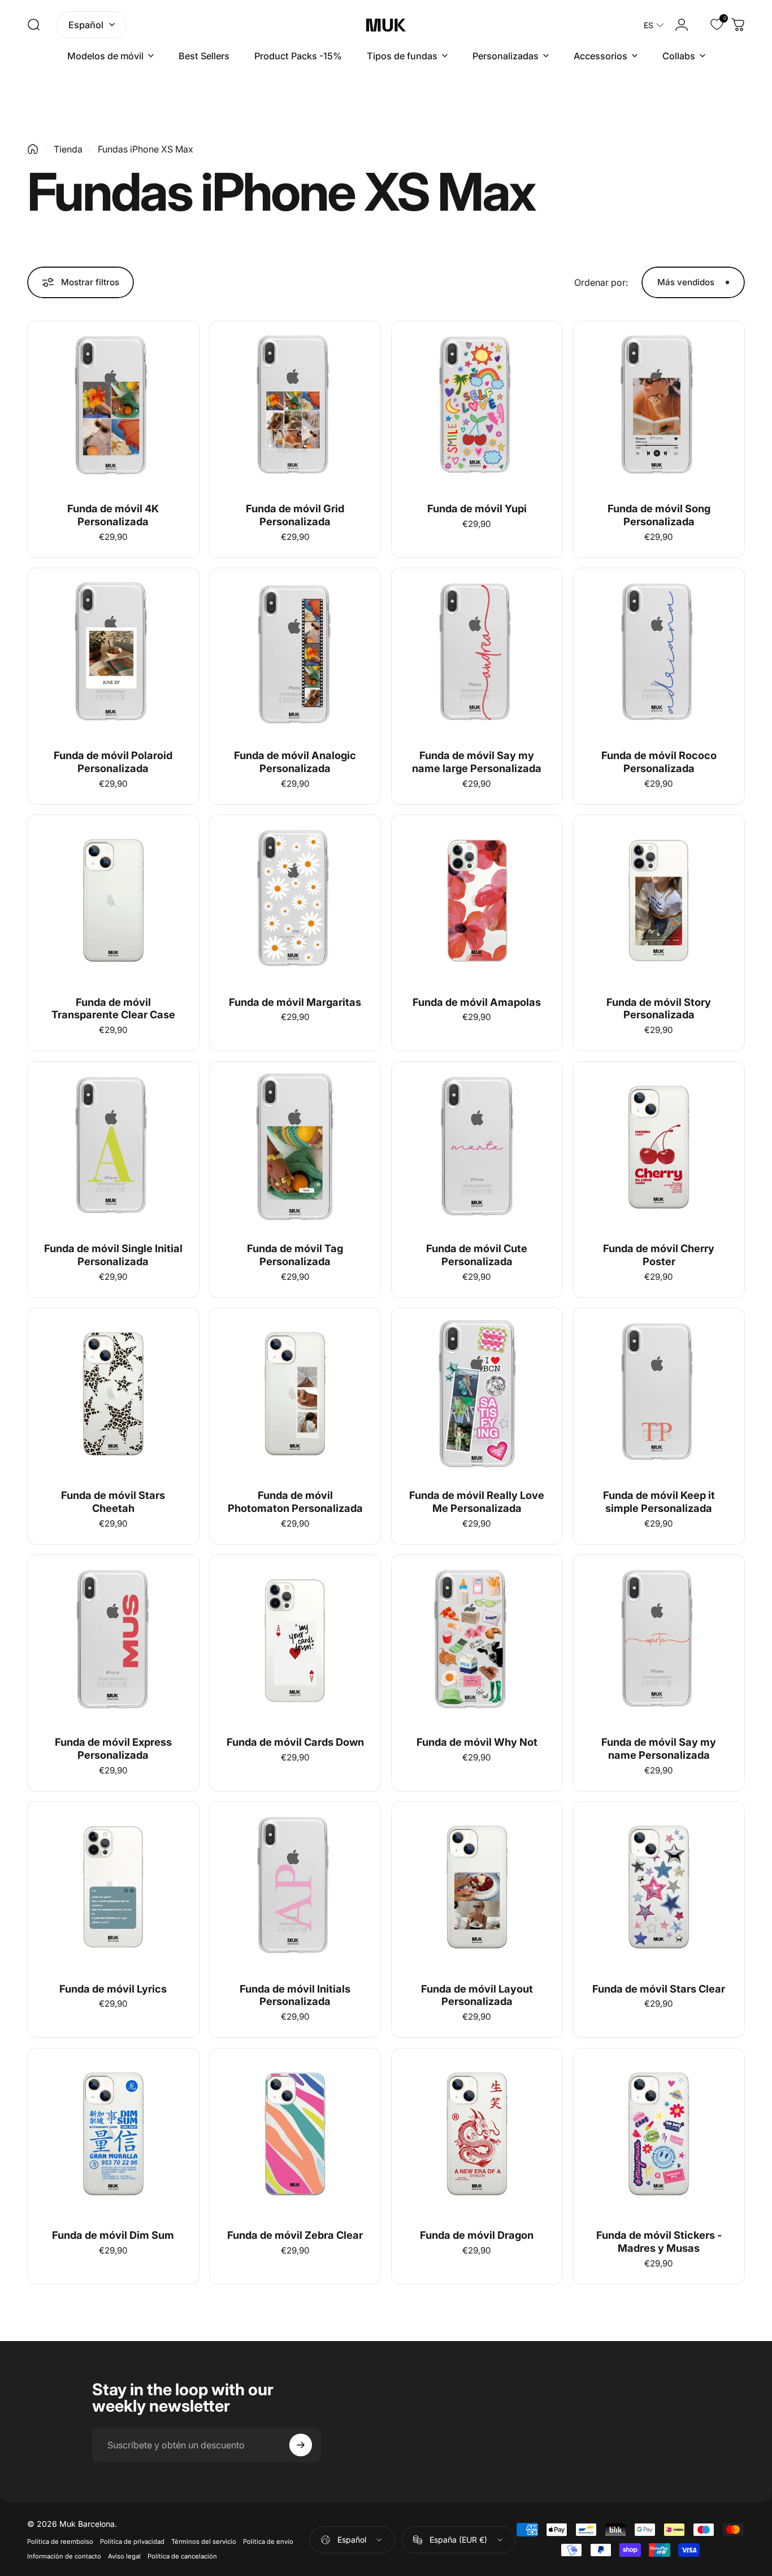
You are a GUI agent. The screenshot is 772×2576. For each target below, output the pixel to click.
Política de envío (268, 2542)
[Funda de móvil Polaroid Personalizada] (113, 654)
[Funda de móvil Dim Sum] (113, 2134)
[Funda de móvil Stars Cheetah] (113, 1394)
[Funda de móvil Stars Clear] (659, 1887)
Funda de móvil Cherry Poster (659, 1255)
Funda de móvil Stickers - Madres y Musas (659, 2241)
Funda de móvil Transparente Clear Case (113, 1008)
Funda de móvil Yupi (477, 508)
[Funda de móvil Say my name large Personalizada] (477, 654)
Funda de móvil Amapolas (477, 1002)
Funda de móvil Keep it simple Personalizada (659, 1501)
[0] (710, 25)
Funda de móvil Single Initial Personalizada (113, 1255)
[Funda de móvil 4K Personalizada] (113, 407)
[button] (654, 25)
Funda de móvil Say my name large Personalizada (477, 762)
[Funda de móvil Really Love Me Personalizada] (477, 1394)
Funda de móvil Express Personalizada (113, 1748)
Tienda (68, 149)
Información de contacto (64, 2556)
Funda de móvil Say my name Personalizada (659, 1748)
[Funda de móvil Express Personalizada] (113, 1640)
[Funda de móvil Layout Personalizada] (477, 1887)
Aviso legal (124, 2556)
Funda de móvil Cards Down (295, 1742)
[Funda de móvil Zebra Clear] (295, 2134)
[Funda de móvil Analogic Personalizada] (295, 654)
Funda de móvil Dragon (477, 2235)
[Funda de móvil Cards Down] (295, 1640)
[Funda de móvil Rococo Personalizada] (659, 654)
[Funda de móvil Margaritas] (295, 901)
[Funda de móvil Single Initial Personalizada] (113, 1147)
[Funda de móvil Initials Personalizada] (295, 1887)
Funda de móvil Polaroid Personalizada (113, 762)
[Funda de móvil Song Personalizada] (659, 407)
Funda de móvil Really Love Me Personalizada (477, 1501)
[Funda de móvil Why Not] (477, 1640)
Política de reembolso (60, 2542)
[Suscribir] (301, 2445)
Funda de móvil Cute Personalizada (477, 1255)
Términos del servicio (204, 2542)
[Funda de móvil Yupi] (477, 407)
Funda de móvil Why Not (477, 1742)
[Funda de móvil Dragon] (477, 2134)
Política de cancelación (182, 2556)
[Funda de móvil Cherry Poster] (659, 1147)
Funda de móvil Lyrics (113, 1989)
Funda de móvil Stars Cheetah (113, 1501)
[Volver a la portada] (33, 149)
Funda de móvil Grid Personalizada (295, 515)
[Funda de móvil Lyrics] (113, 1887)
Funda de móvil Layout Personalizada (477, 1995)
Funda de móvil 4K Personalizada (113, 515)
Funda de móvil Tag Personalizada (295, 1255)
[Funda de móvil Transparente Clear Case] (113, 901)
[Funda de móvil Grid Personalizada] (295, 407)
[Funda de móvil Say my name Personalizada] (659, 1640)
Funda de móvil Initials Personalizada (295, 1995)
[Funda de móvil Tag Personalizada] (295, 1147)
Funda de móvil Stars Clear (659, 1989)
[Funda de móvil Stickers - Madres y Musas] (659, 2134)
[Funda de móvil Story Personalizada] (659, 901)
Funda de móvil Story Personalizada (659, 1008)
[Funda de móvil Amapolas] (477, 901)
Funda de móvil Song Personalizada (659, 515)
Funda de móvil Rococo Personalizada (659, 762)
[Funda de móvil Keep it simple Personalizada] (659, 1394)
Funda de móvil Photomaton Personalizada (295, 1501)
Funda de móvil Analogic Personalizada (295, 762)
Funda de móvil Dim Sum (113, 2235)
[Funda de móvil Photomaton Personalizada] (295, 1394)
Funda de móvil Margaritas (295, 1002)
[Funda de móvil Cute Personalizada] (477, 1147)
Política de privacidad (132, 2542)
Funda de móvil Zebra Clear (295, 2235)
